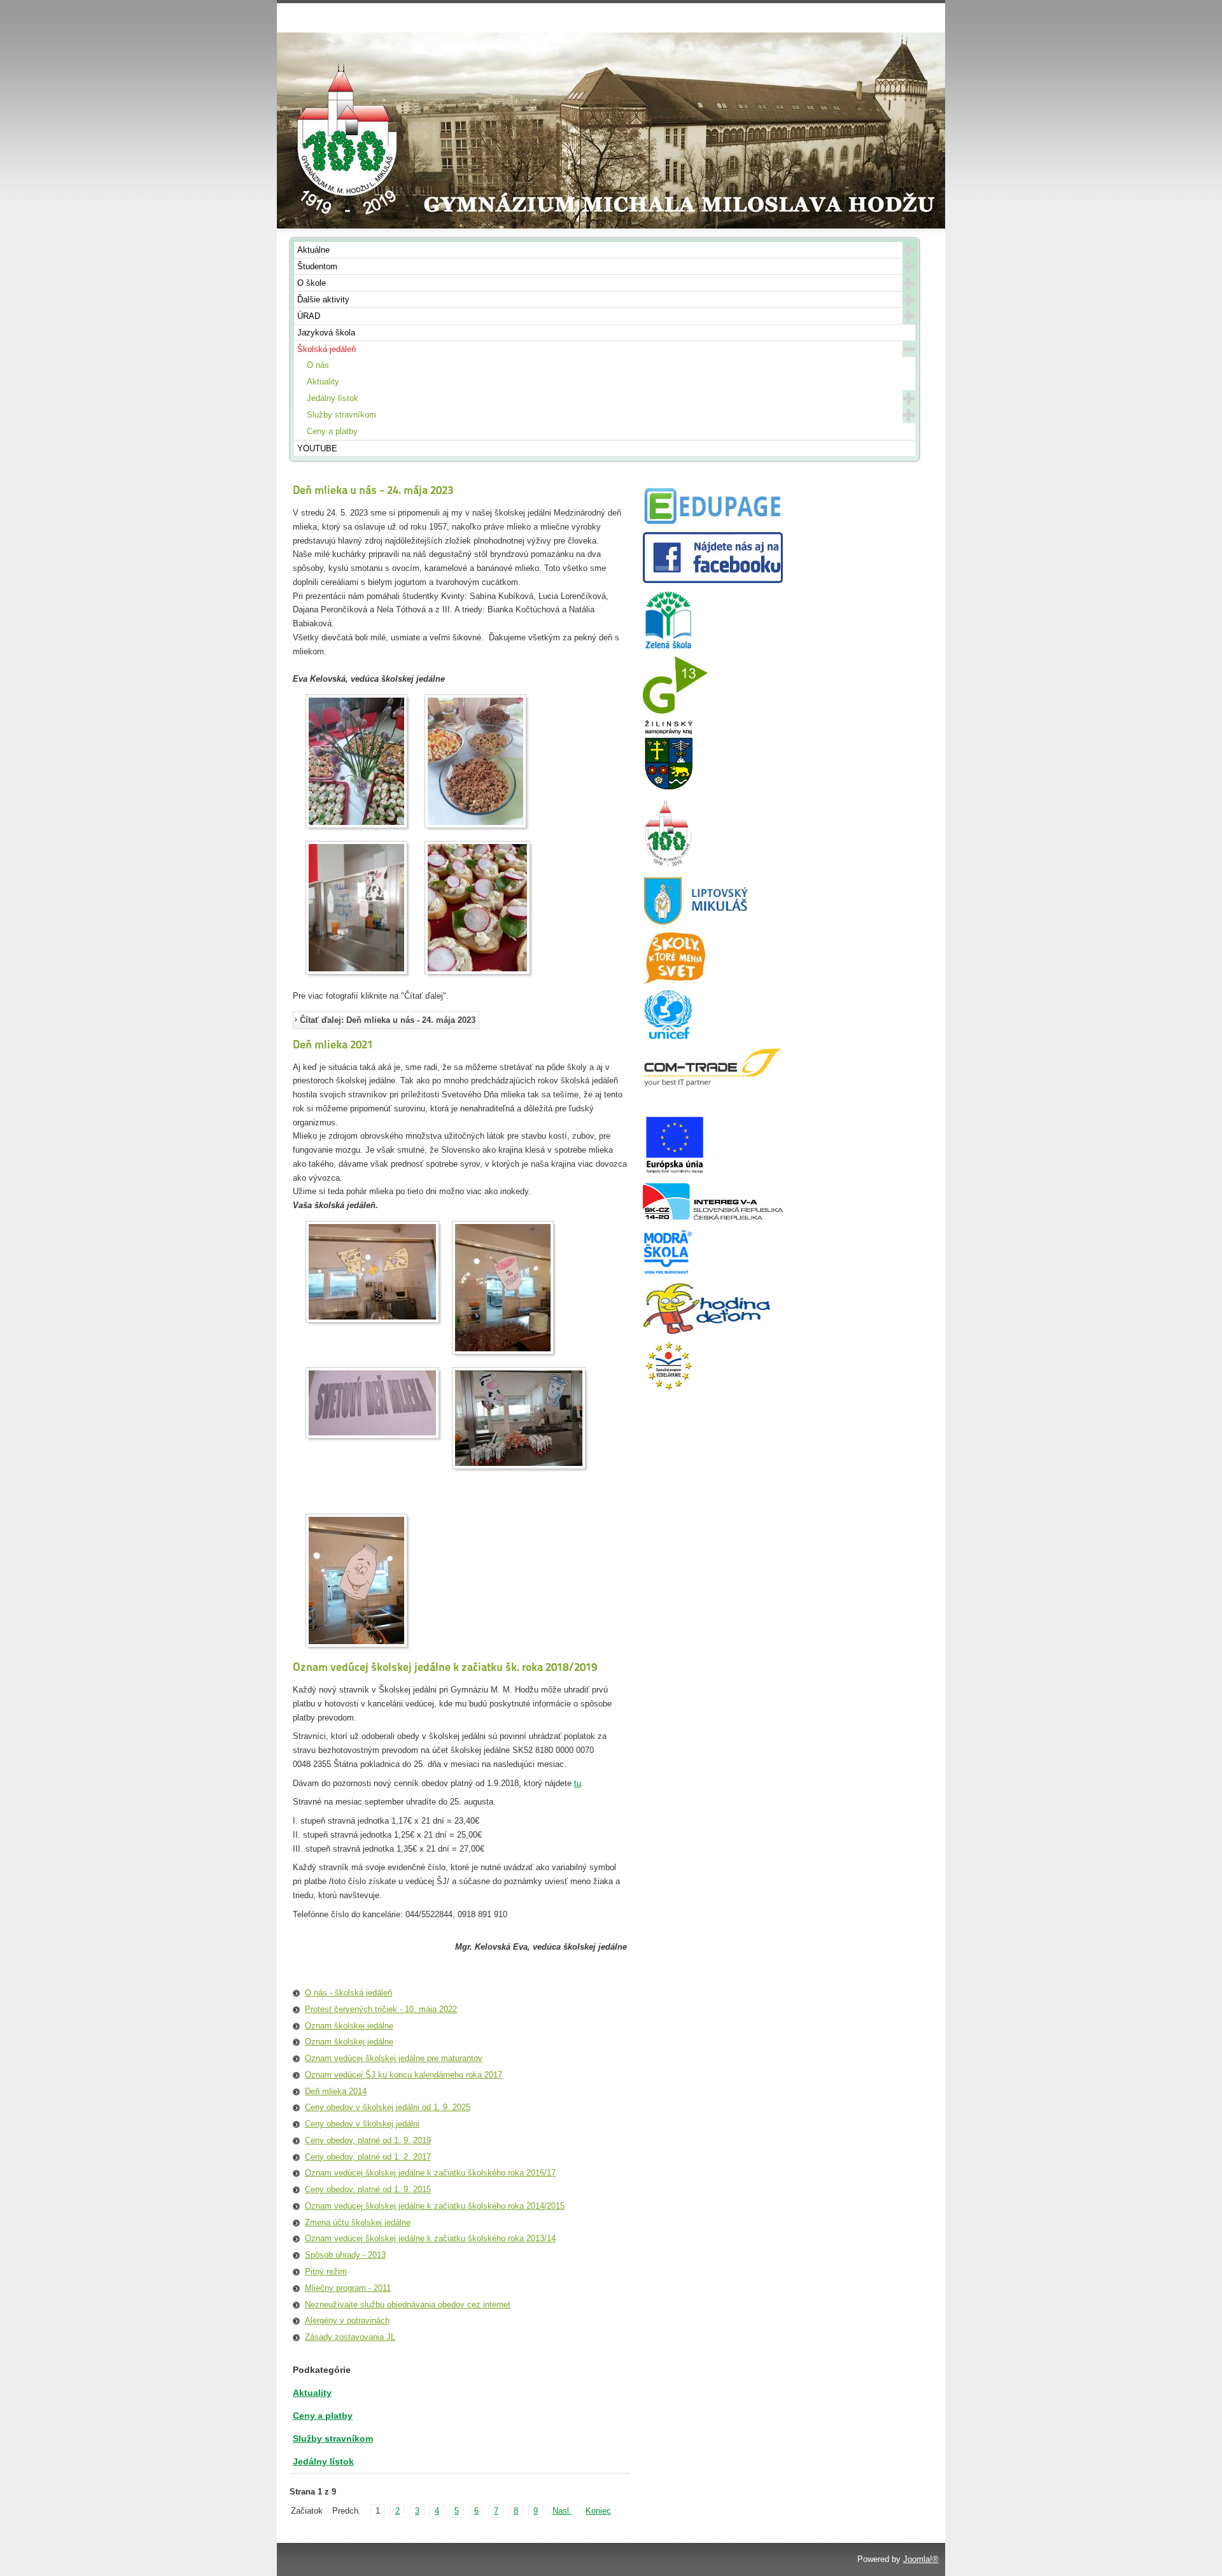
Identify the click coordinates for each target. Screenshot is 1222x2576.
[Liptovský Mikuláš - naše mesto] (696, 923)
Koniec (598, 2511)
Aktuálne (313, 250)
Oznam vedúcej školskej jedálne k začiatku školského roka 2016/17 (430, 2173)
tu (578, 1783)
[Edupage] (713, 523)
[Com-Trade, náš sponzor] (713, 1085)
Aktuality (323, 382)
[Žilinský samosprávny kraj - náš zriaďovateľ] (668, 788)
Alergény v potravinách (347, 2320)
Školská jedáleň (327, 349)
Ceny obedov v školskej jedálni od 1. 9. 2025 (388, 2107)
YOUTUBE (317, 448)
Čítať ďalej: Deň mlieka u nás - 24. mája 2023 (388, 1020)
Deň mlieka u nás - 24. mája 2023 (373, 490)
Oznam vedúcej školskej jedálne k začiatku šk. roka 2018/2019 (445, 1667)
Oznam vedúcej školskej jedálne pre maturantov (394, 2058)
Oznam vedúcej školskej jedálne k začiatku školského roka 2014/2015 (435, 2206)
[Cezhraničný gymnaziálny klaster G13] (675, 711)
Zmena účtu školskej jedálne (358, 2222)
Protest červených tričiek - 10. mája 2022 (381, 2009)
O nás (318, 365)
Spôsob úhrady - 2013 (345, 2255)
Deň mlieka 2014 (336, 2091)
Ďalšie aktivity (323, 299)
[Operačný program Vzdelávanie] (668, 1389)
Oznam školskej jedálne (349, 2026)
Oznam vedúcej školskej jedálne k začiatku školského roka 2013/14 (430, 2238)
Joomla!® (921, 2559)
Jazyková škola (326, 333)
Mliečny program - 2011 (348, 2288)
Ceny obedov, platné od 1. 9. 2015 (368, 2189)
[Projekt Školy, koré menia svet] (674, 981)
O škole (312, 283)
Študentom (317, 266)
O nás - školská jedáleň (348, 1993)
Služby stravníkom (341, 415)
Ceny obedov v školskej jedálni (362, 2124)
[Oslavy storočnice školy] (668, 866)
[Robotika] (713, 1217)
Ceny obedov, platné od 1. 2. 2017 (368, 2157)
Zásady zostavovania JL (350, 2337)
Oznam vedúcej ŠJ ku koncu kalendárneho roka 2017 (404, 2075)
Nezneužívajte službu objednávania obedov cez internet (408, 2305)
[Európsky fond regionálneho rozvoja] (675, 1174)
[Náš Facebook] (713, 580)
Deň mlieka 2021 (333, 1044)
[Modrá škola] (668, 1274)
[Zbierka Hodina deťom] (706, 1331)
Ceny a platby (332, 431)
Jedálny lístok (333, 398)
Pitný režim (326, 2271)
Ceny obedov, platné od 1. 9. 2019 (368, 2140)
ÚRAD (309, 316)
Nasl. (562, 2511)
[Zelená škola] (668, 647)
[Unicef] (668, 1038)
